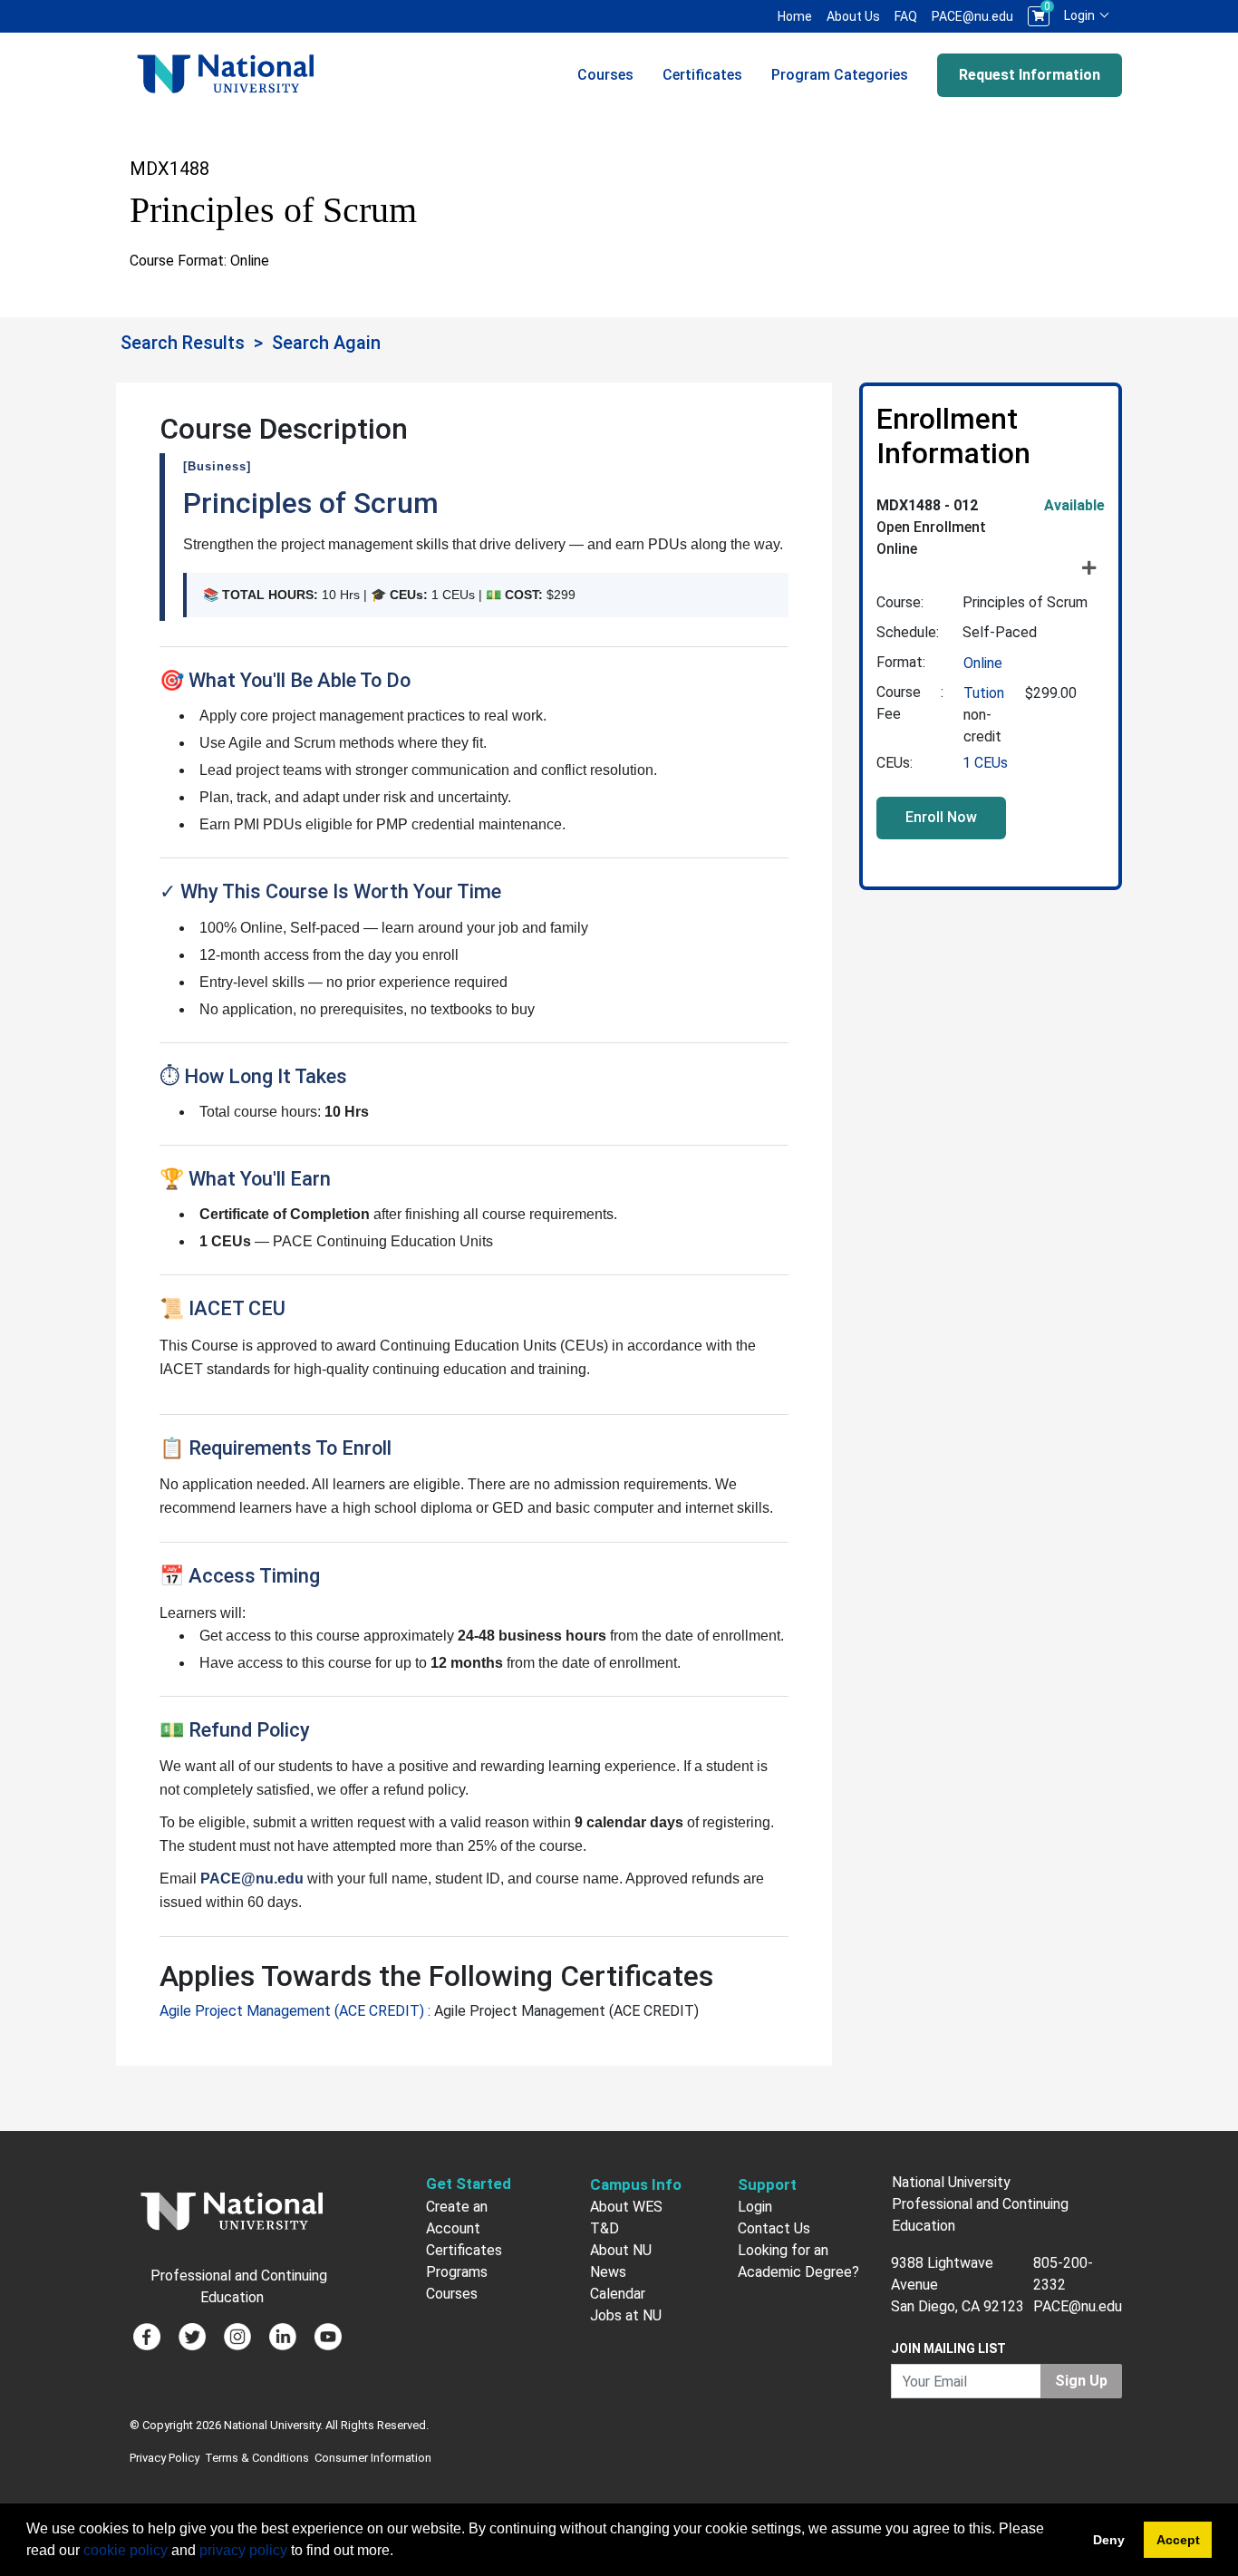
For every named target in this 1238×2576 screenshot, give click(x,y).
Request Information (1030, 75)
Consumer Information (373, 2458)
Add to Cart (941, 818)
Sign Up (1081, 2381)
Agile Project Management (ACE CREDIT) (294, 2011)
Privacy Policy (164, 2458)
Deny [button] (1109, 2540)
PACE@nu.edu (972, 16)
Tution (984, 693)
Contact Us (774, 2228)
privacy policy (243, 2550)
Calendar (618, 2294)
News (608, 2272)
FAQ (906, 16)
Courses (605, 75)
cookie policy (126, 2550)
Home (795, 16)
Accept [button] (1178, 2540)
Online (983, 663)
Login (1081, 15)
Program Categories (840, 75)
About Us (853, 16)
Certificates (702, 75)
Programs (457, 2272)
